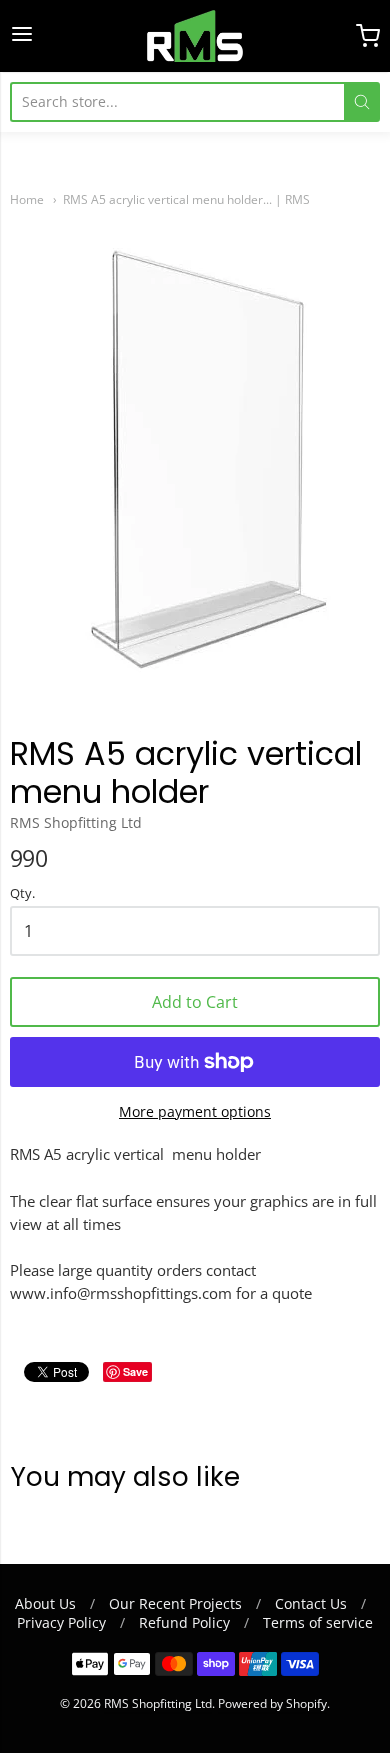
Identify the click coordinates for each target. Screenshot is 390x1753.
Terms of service (318, 1622)
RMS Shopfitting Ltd (76, 822)
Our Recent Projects (175, 1603)
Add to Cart (195, 1002)
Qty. (22, 894)
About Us (45, 1603)
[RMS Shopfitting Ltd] (195, 36)
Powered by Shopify (272, 1703)
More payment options (195, 1111)
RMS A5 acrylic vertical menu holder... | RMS (186, 199)
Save (135, 1371)
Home (27, 199)
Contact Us (311, 1603)
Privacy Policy (61, 1622)
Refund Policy (184, 1622)
